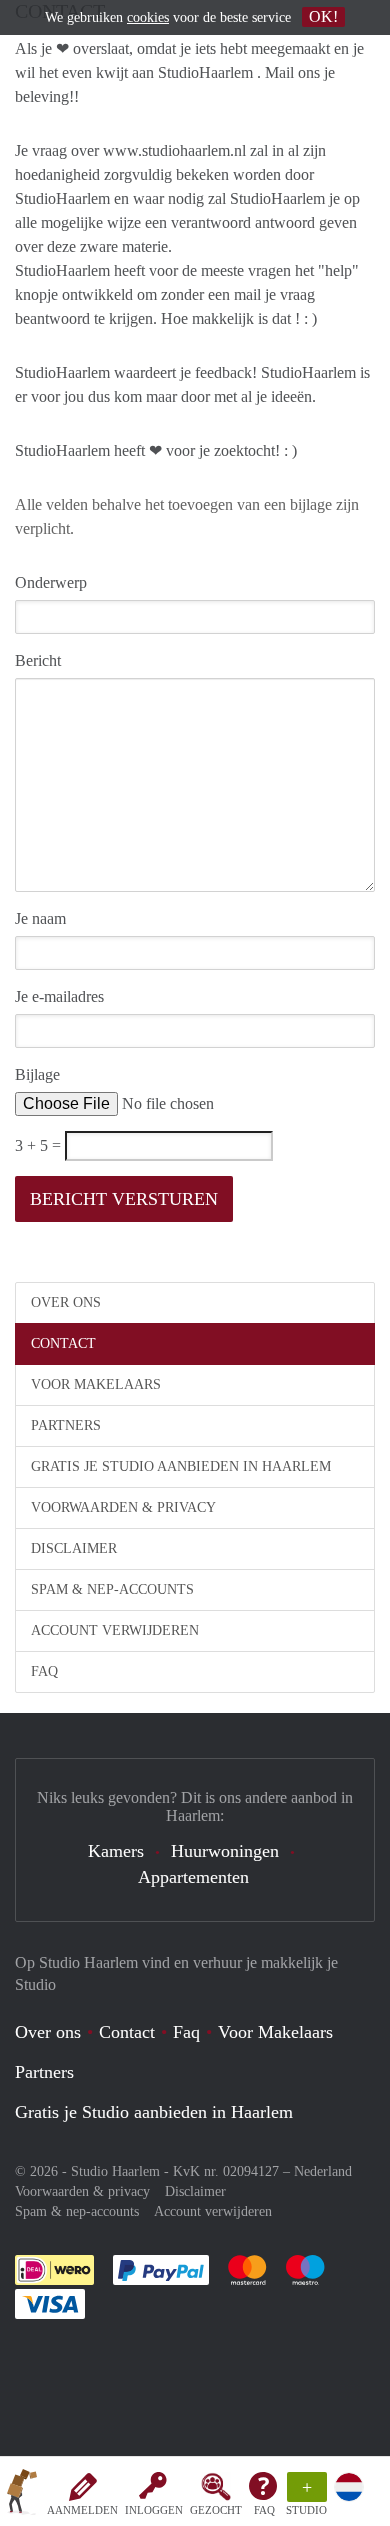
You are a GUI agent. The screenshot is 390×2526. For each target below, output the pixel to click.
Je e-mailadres (59, 996)
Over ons (66, 1302)
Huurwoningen (225, 1851)
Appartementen (193, 1877)
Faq (186, 2032)
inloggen (154, 2510)
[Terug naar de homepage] (22, 2495)
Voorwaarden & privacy (123, 1507)
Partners (66, 1425)
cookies (148, 17)
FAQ (264, 2510)
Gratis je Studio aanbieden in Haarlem (181, 1466)
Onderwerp (51, 582)
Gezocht (216, 2510)
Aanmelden (82, 2510)
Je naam (40, 918)
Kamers (116, 1851)
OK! (323, 16)
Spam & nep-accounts (112, 1589)
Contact (63, 1343)
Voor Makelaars (96, 1384)
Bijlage (37, 1074)
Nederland (323, 2171)
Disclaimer (74, 1548)
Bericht (38, 660)
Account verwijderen (115, 1630)
